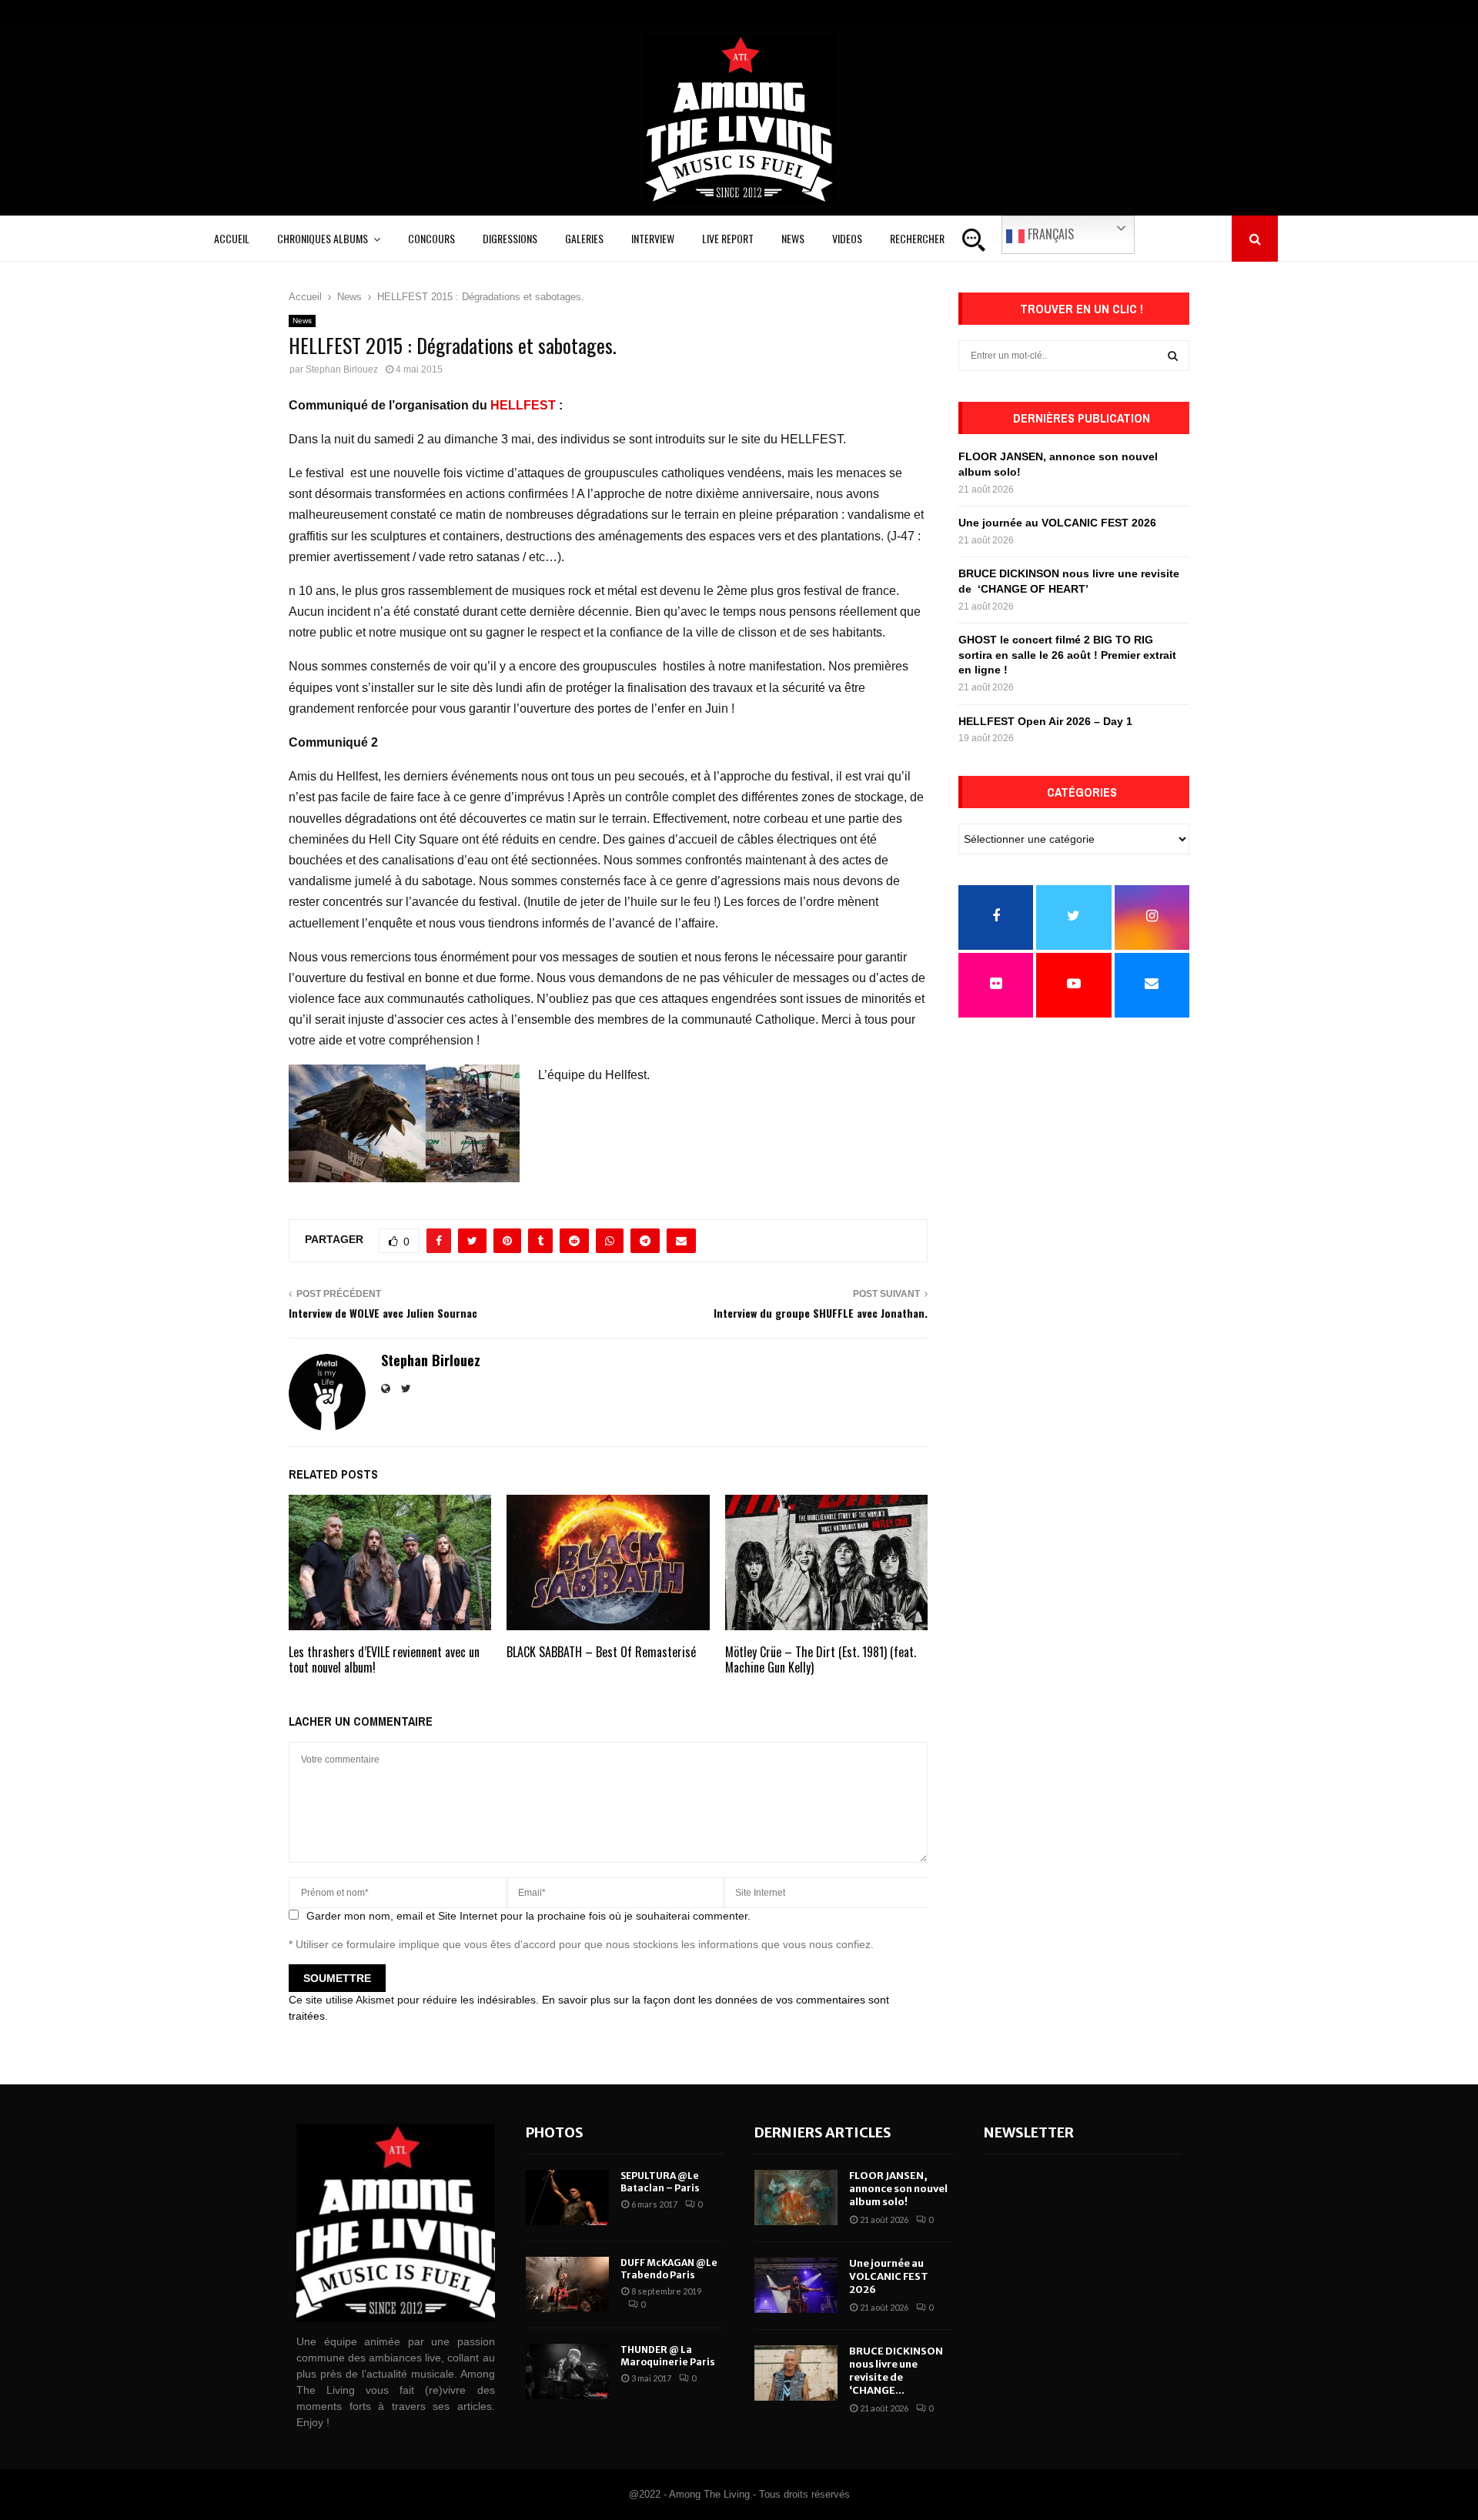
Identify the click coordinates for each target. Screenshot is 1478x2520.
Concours (431, 238)
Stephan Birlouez (342, 369)
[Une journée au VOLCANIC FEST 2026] (796, 2285)
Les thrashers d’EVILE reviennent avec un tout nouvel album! (384, 1660)
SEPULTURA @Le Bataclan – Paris (660, 2182)
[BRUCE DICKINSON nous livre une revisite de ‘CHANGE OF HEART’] (796, 2373)
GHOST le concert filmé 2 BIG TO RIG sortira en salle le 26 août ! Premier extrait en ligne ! (1067, 655)
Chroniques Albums (323, 238)
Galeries (584, 238)
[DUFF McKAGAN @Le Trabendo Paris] (567, 2284)
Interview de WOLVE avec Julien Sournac (383, 1313)
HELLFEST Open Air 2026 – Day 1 (1045, 721)
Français (1049, 234)
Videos (847, 238)
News (793, 238)
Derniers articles (823, 2132)
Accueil (232, 238)
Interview (653, 238)
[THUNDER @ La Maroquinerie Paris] (567, 2371)
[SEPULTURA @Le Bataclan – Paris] (567, 2197)
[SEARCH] (1173, 356)
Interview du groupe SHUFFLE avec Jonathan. (821, 1313)
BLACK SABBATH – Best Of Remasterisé (601, 1652)
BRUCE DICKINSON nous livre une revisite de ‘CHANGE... (896, 2371)
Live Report (728, 238)
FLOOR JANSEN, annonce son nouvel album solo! (898, 2189)
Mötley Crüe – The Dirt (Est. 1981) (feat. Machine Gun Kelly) (821, 1660)
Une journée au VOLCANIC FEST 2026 (1057, 523)
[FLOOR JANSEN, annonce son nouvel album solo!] (796, 2197)
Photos (555, 2132)
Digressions (510, 238)
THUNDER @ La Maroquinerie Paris (668, 2356)
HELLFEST (523, 405)
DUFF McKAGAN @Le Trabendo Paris (669, 2269)
